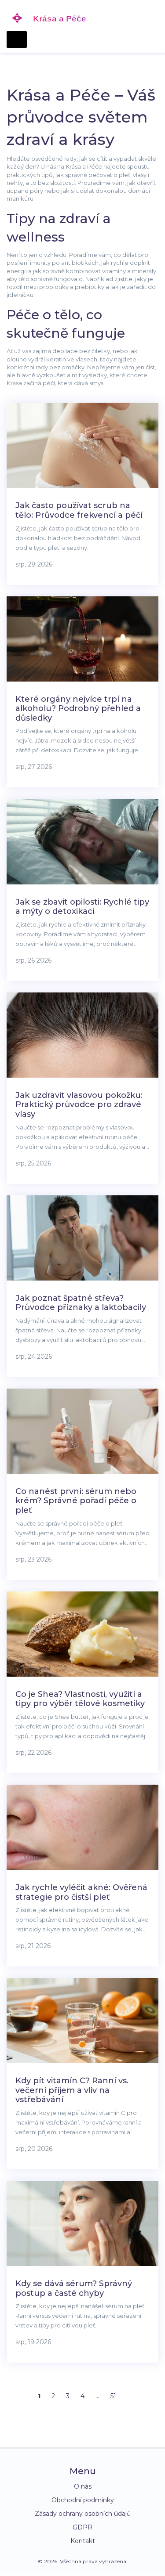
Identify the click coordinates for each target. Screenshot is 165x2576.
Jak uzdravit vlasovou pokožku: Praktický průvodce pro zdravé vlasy (79, 1105)
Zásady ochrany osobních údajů (83, 2514)
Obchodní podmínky (83, 2500)
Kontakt (83, 2541)
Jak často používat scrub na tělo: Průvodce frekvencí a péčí (79, 510)
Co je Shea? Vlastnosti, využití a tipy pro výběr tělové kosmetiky (80, 1699)
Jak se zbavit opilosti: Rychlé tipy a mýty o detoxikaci (82, 907)
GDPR (82, 2527)
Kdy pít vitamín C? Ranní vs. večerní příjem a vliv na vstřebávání (72, 2090)
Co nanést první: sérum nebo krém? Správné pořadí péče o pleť (76, 1501)
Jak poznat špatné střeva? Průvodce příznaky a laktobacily (81, 1303)
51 (113, 2396)
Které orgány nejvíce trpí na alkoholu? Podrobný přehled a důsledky (78, 709)
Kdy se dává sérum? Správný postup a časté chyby (74, 2288)
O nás (83, 2486)
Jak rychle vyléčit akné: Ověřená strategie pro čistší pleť (81, 1892)
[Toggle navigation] (17, 40)
